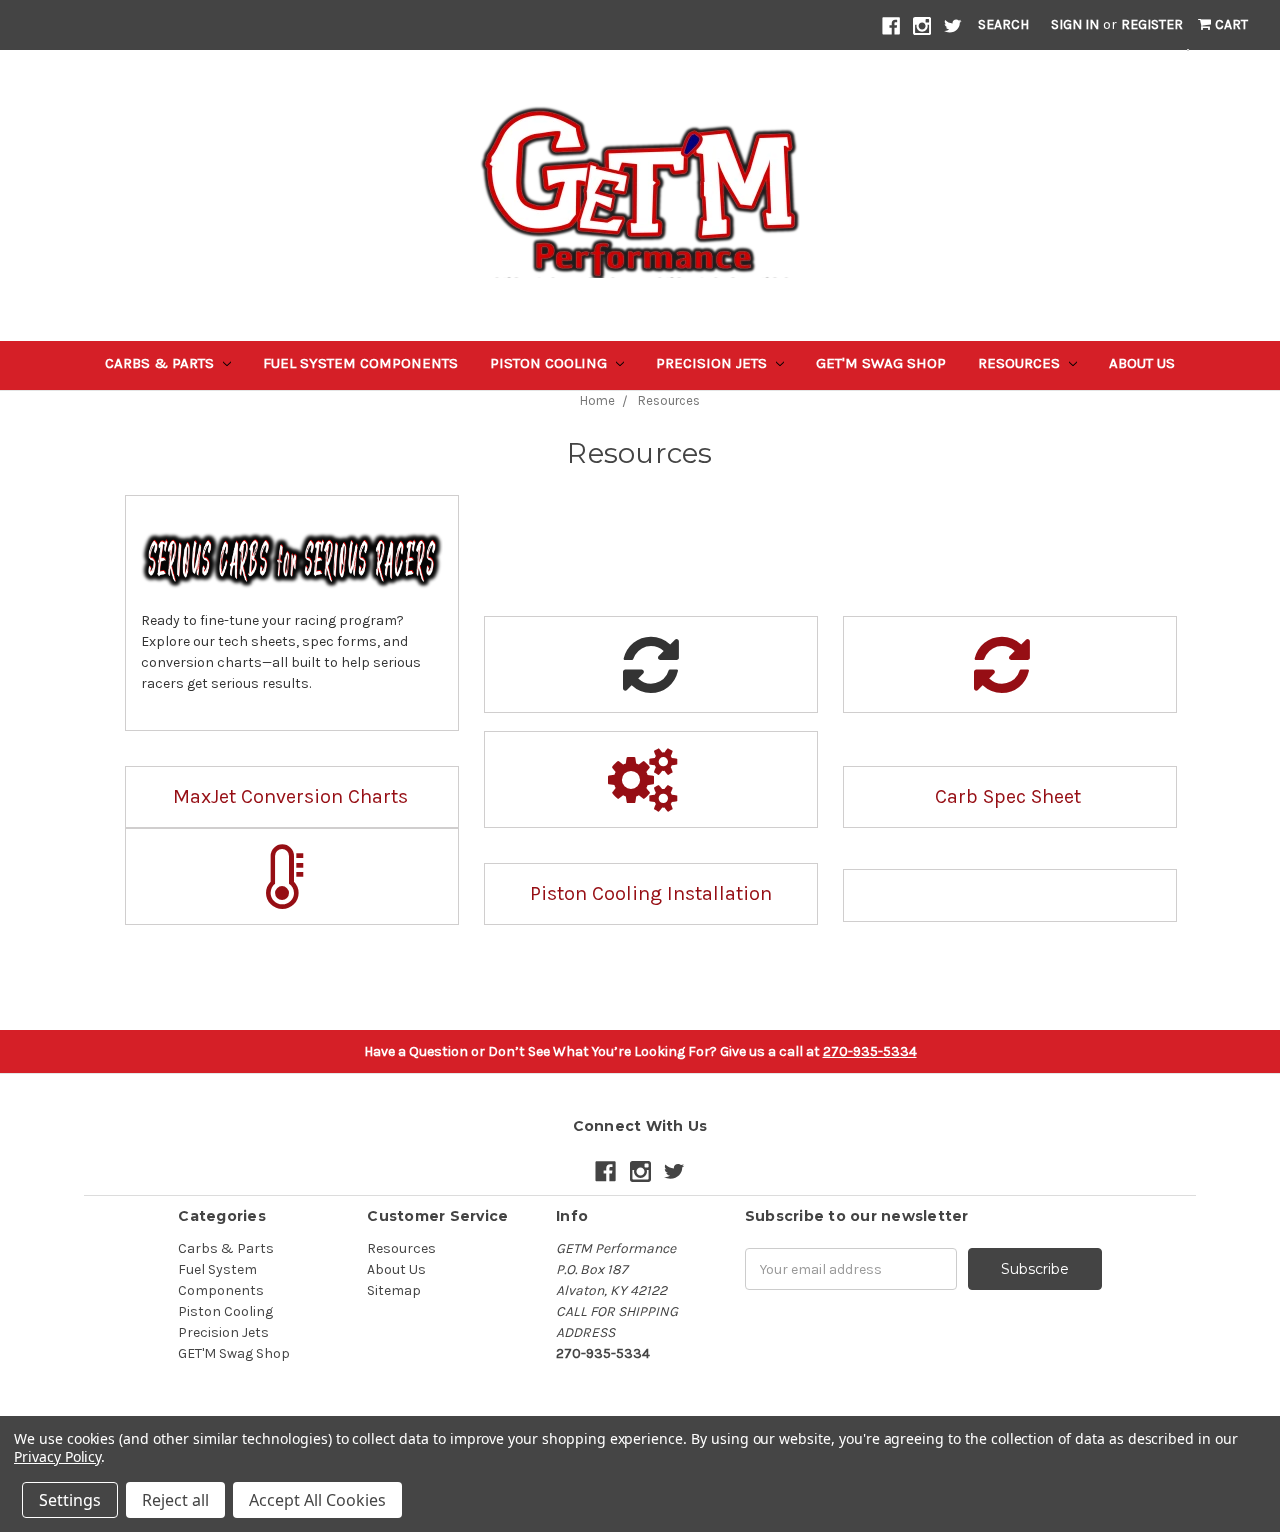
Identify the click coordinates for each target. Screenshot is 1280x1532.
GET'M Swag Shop (881, 363)
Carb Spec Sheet (1008, 796)
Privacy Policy (57, 1456)
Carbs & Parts (161, 363)
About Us (1142, 363)
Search (1003, 24)
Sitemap (394, 1290)
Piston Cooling (550, 363)
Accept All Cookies (317, 1500)
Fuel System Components (360, 363)
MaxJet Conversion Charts (290, 796)
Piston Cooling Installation (651, 893)
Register (1152, 24)
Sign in (1075, 24)
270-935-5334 (870, 1051)
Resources (1021, 363)
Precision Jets (713, 363)
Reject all (175, 1500)
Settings (70, 1500)
